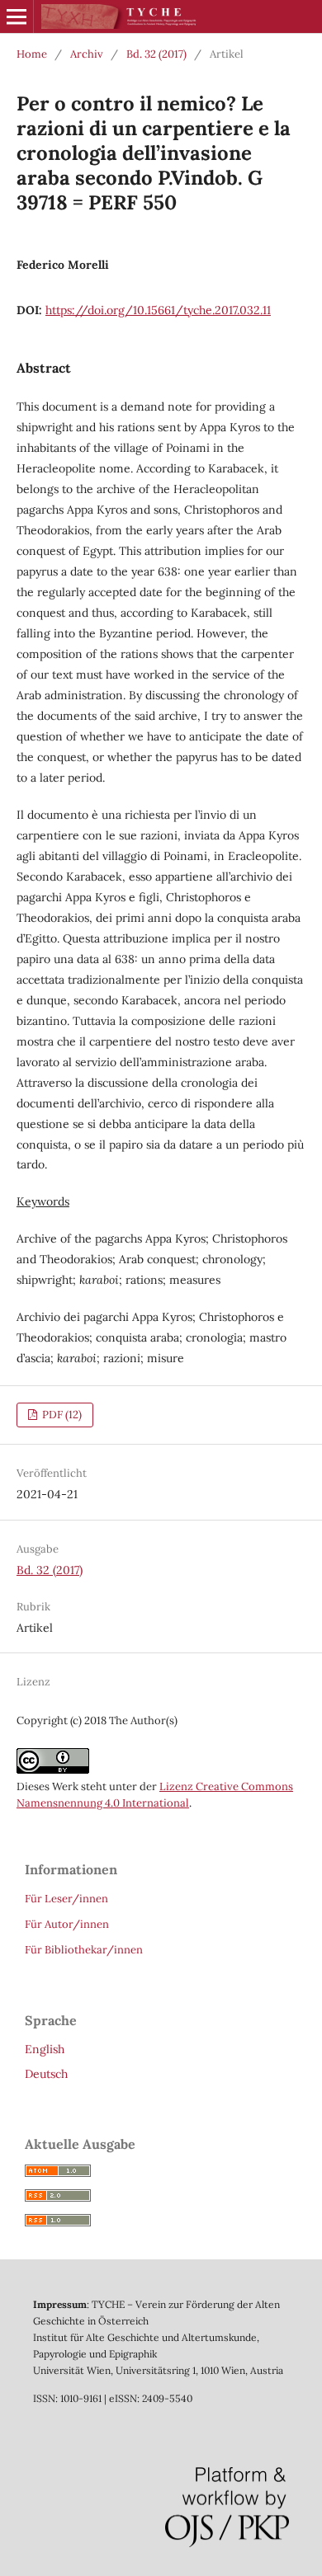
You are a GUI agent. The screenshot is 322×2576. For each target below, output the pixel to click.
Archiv (87, 54)
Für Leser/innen (66, 1899)
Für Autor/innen (67, 1924)
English (45, 2049)
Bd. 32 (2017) (156, 54)
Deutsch (46, 2074)
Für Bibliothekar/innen (84, 1950)
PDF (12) (61, 1415)
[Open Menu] (17, 16)
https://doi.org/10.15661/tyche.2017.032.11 (158, 310)
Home (32, 54)
